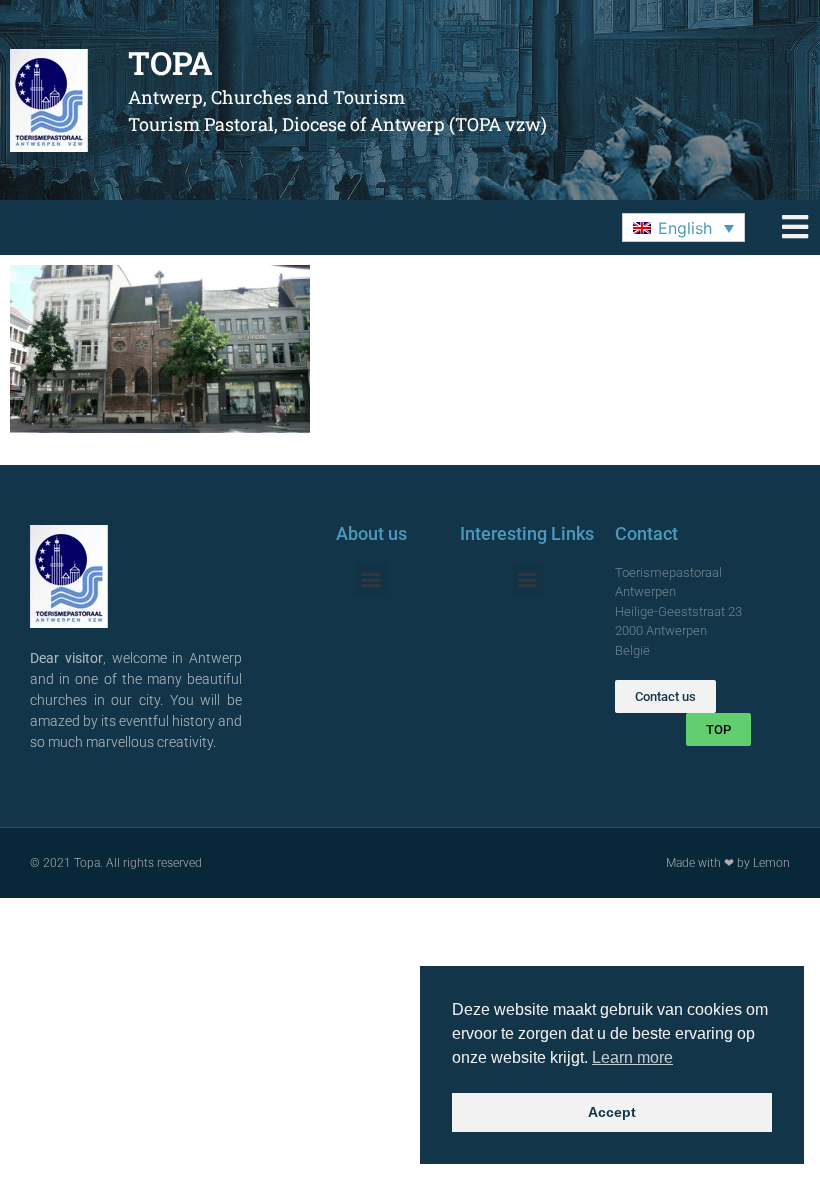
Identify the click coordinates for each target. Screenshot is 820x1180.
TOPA (170, 62)
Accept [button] (612, 1112)
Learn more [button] (632, 1057)
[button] (683, 228)
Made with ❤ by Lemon (728, 863)
